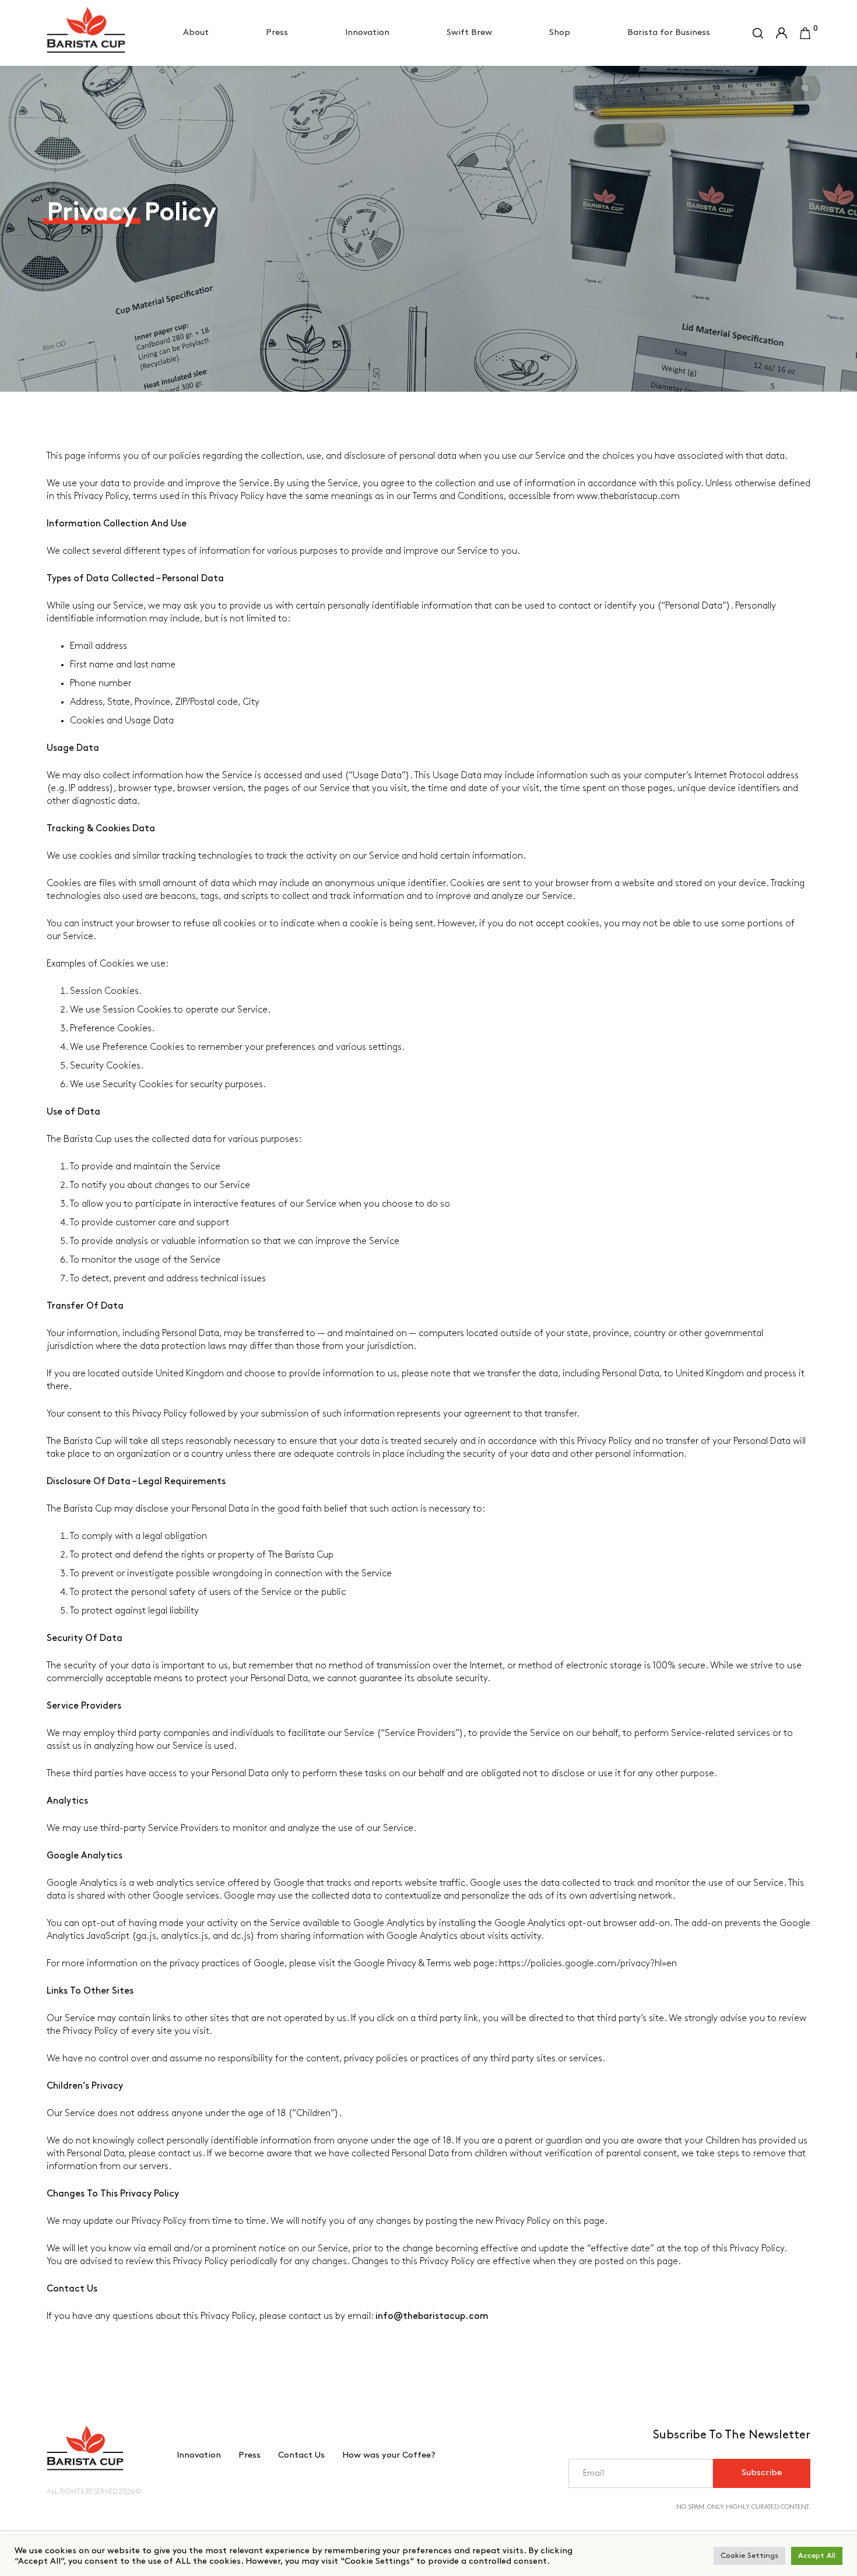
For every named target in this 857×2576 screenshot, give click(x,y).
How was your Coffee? (389, 2455)
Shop (560, 33)
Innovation (367, 33)
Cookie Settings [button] (749, 2556)
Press (277, 33)
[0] (805, 33)
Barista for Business (669, 33)
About (196, 33)
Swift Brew (469, 33)
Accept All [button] (817, 2556)
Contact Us (301, 2455)
